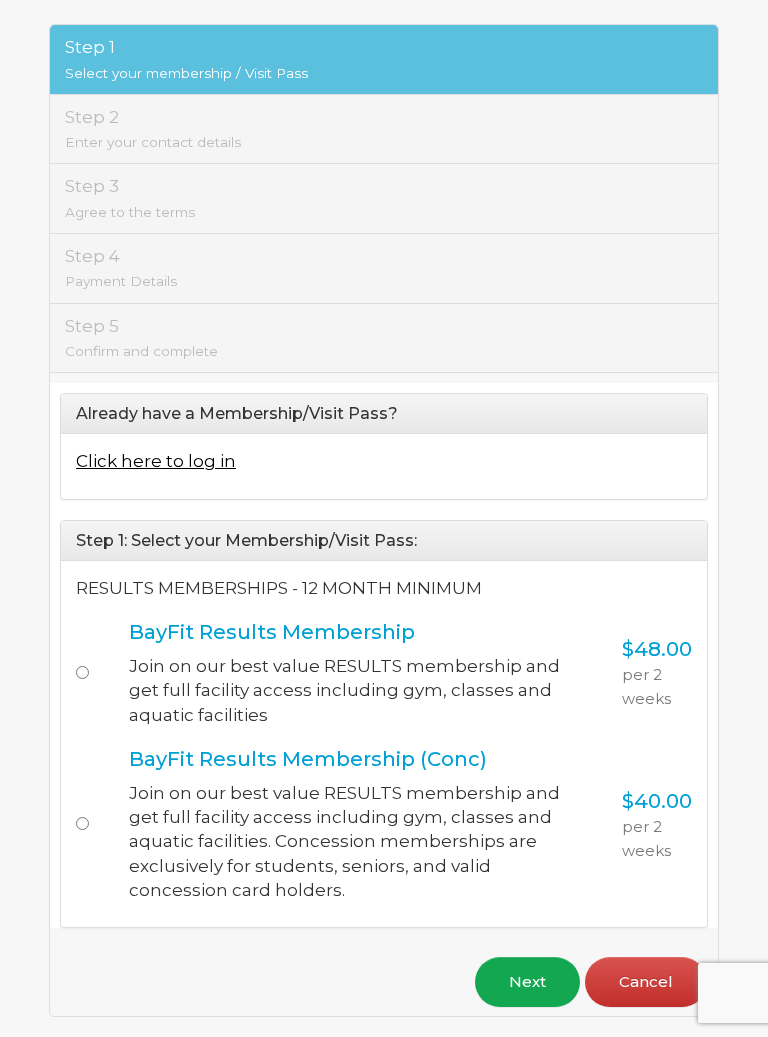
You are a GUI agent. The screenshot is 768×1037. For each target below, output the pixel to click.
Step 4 (121, 267)
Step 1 (186, 58)
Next (527, 981)
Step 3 (130, 197)
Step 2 (153, 128)
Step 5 (141, 337)
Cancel (646, 981)
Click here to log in (156, 461)
